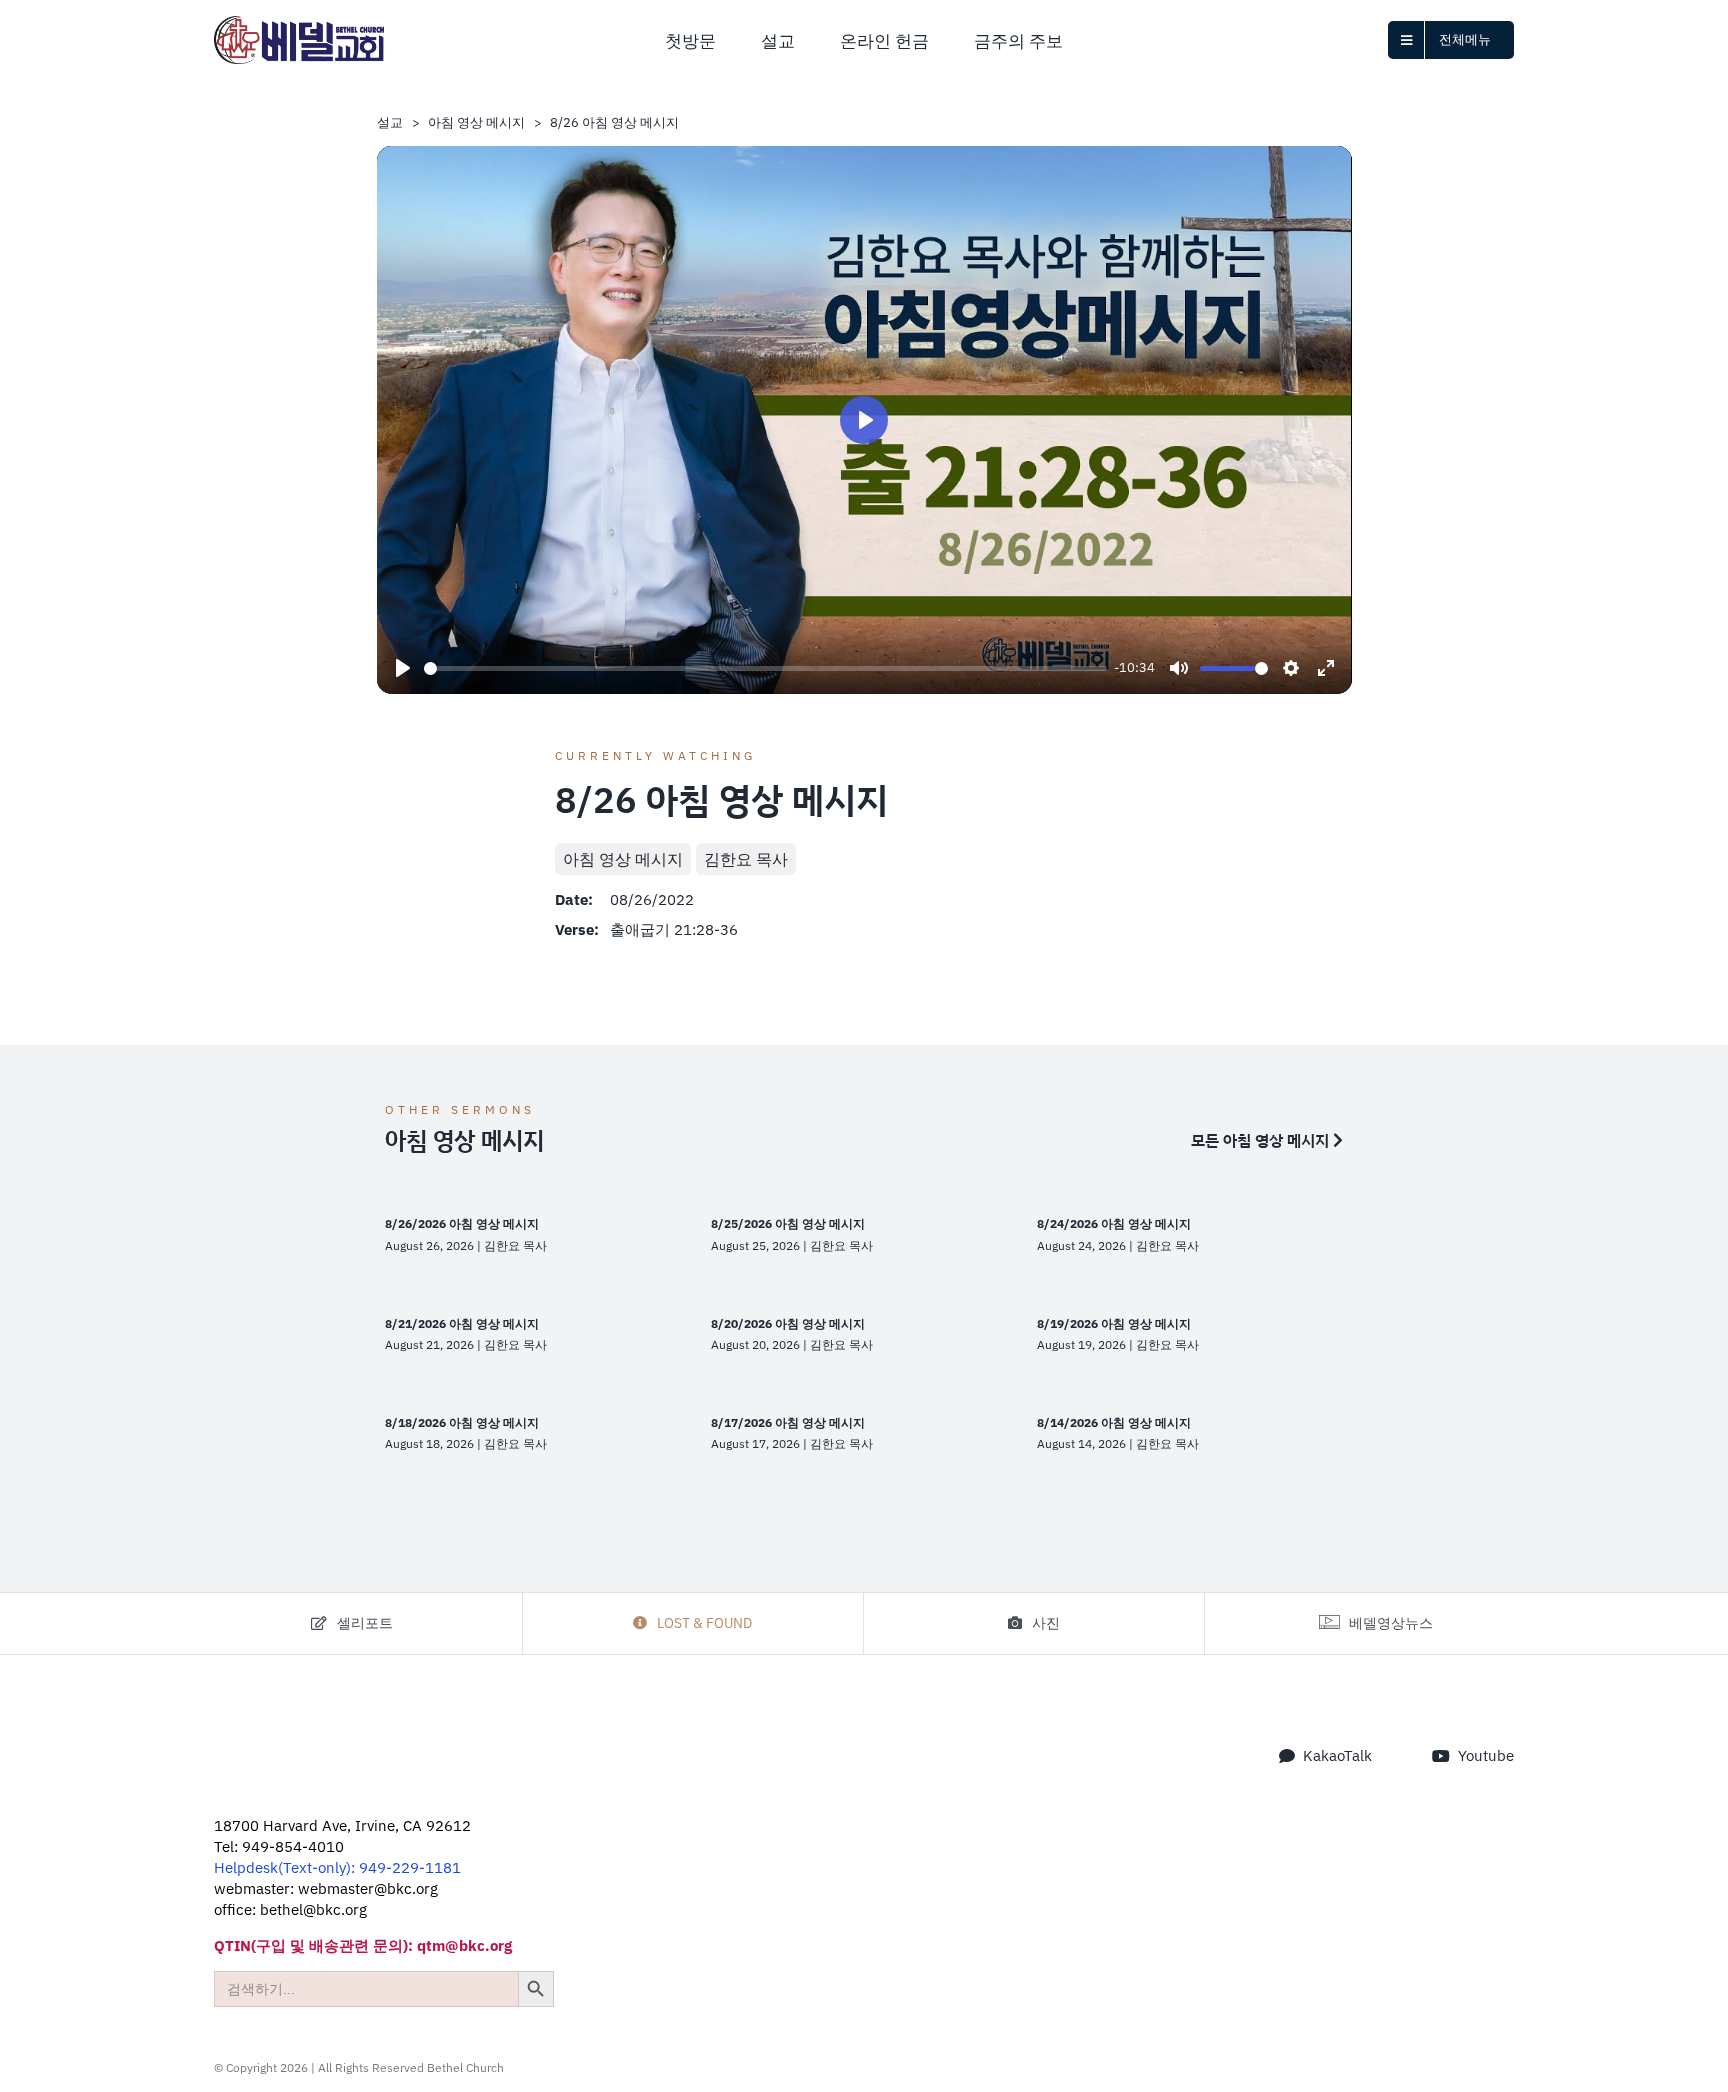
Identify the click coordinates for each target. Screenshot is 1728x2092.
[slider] (765, 668)
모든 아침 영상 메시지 (1262, 1140)
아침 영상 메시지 (476, 122)
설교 (390, 122)
